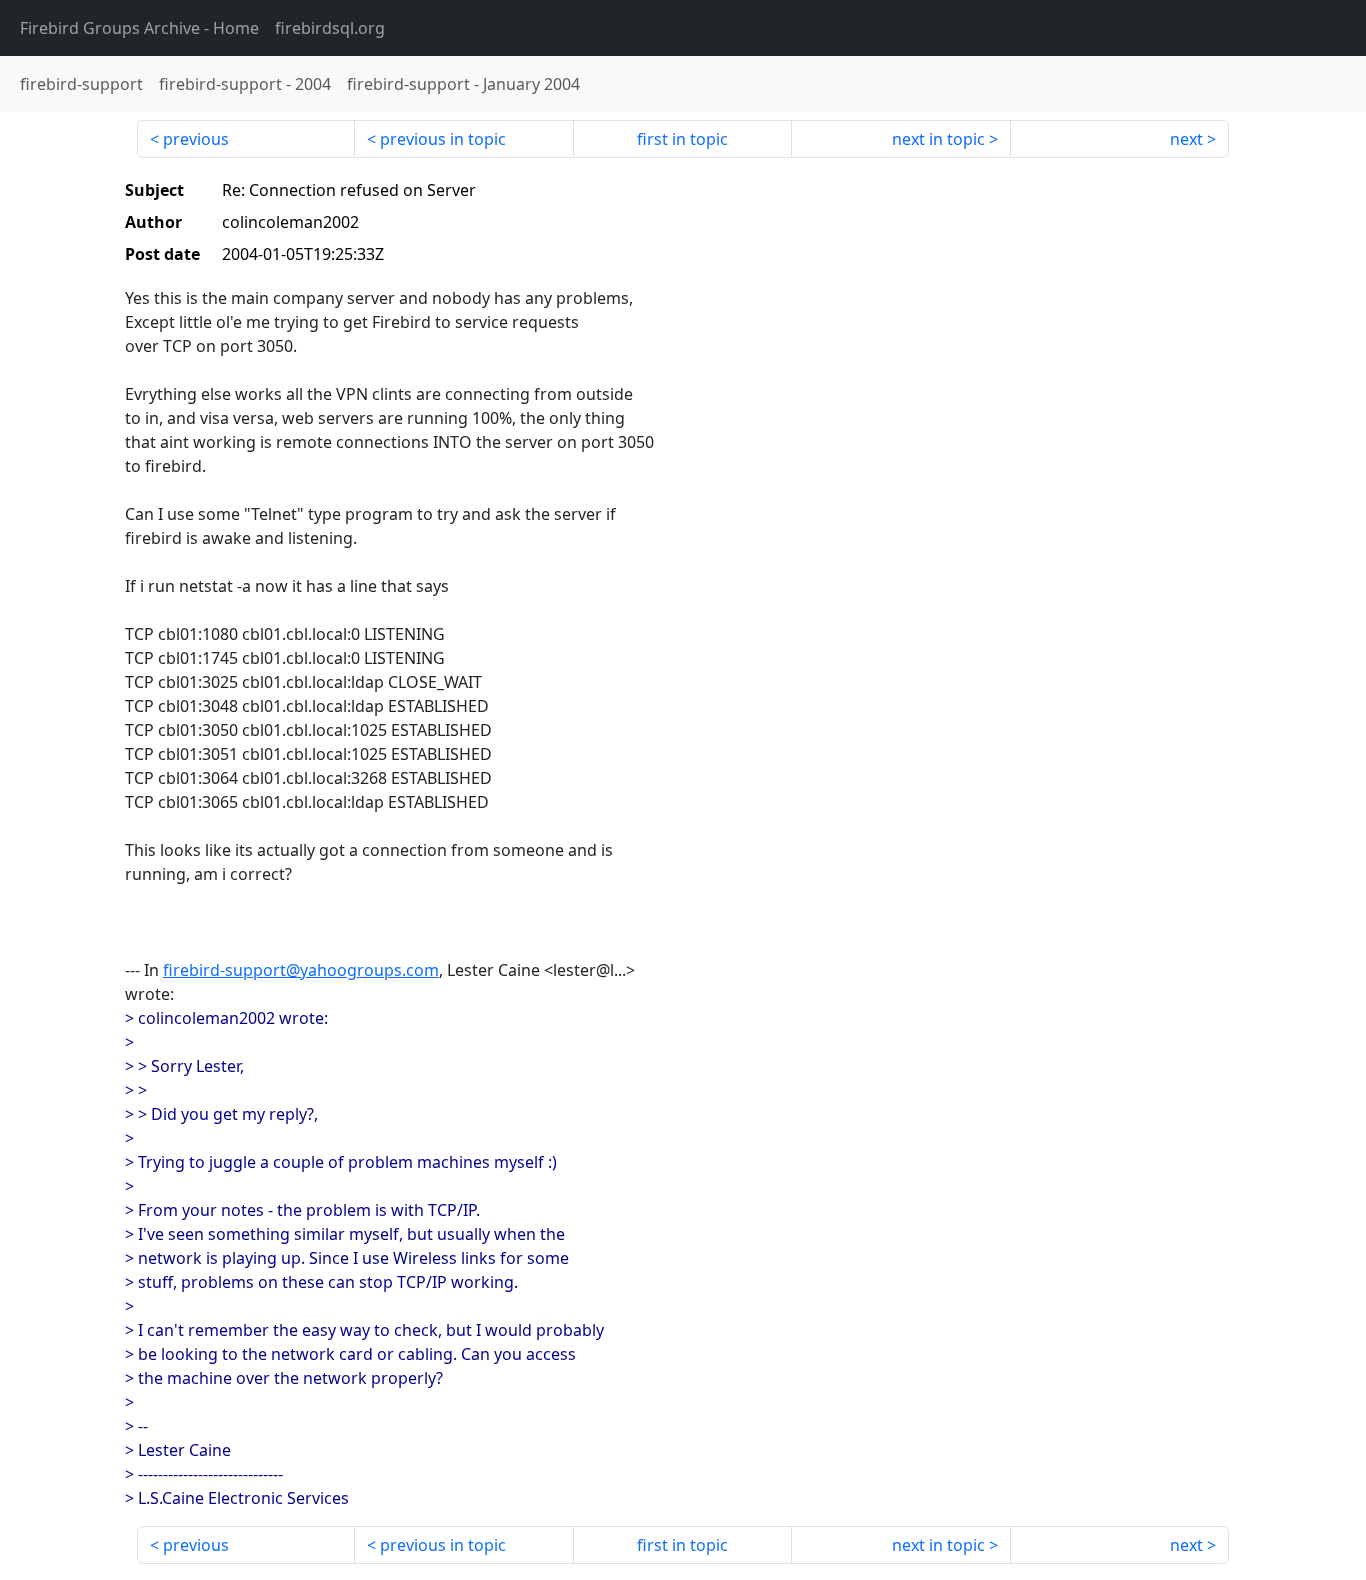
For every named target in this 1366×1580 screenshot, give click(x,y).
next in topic (938, 139)
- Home (139, 28)
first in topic (682, 139)
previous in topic (443, 139)
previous (196, 139)
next (1186, 139)
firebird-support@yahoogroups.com (301, 970)
